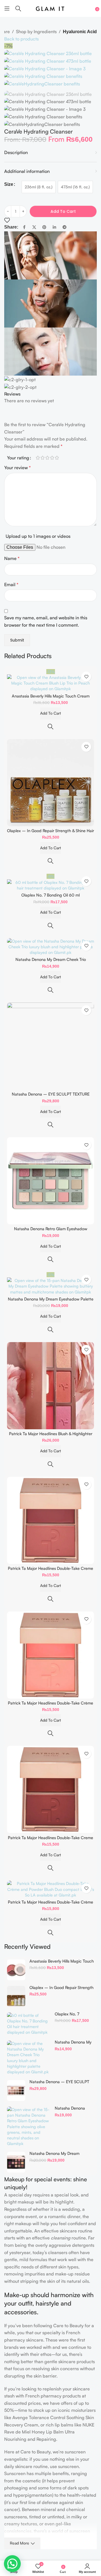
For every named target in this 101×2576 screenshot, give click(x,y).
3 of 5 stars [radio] (47, 458)
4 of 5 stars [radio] (52, 458)
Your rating (18, 458)
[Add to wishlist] (7, 220)
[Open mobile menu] (7, 8)
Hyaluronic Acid (80, 32)
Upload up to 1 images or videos (38, 536)
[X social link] (34, 227)
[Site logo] (50, 8)
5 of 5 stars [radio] (57, 458)
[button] (12, 2564)
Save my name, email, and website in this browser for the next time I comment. (46, 621)
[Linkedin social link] (54, 227)
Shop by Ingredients (36, 31)
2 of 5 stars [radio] (43, 458)
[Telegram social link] (65, 227)
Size (9, 184)
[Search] (18, 8)
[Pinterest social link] (44, 227)
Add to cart (63, 211)
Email (11, 584)
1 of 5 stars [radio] (38, 458)
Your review (18, 468)
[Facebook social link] (24, 227)
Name (12, 558)
